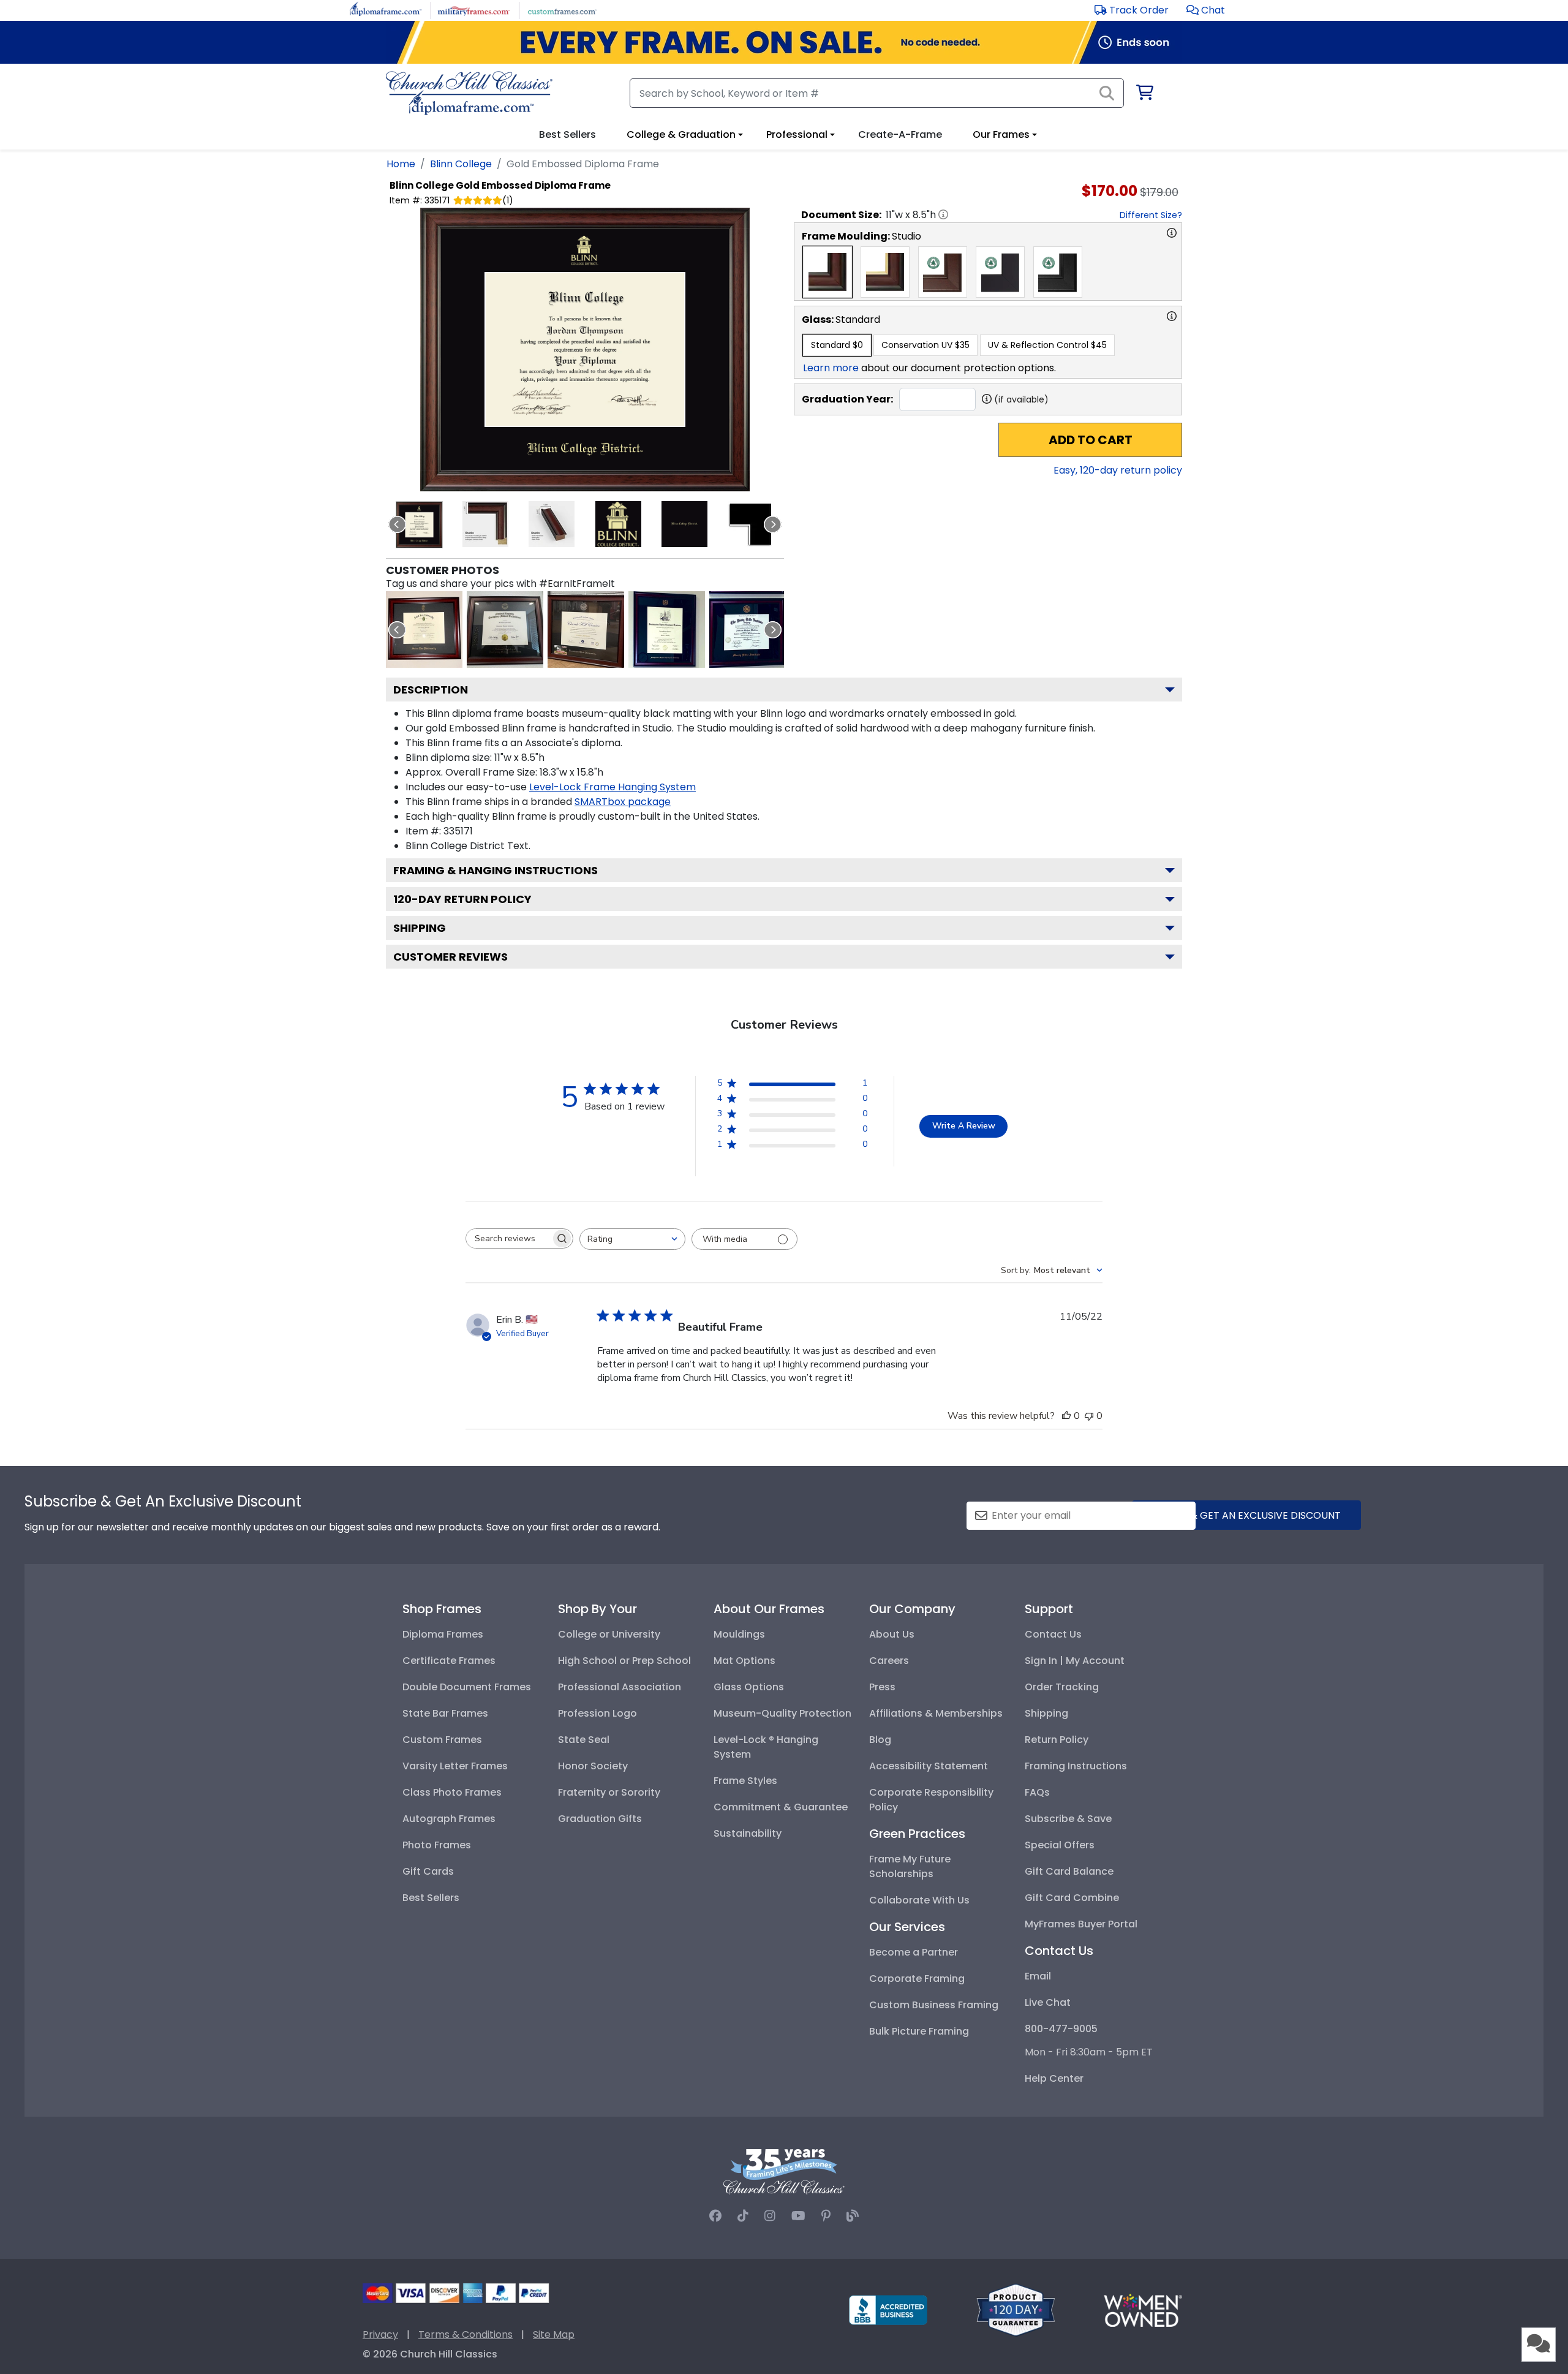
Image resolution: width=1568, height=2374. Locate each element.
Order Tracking (1062, 1687)
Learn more (831, 368)
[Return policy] (1016, 2309)
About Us (892, 1634)
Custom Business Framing (934, 2005)
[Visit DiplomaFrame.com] (386, 9)
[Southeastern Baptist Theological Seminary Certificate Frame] (667, 629)
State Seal (584, 1740)
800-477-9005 (1061, 2029)
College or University (609, 1634)
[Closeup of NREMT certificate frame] (505, 629)
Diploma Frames (443, 1634)
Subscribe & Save (1068, 1819)
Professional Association (620, 1687)
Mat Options (744, 1661)
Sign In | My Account (1075, 1661)
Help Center (1054, 2078)
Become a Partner (914, 1952)
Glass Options (749, 1687)
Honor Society (593, 1766)
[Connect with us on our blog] (853, 2216)
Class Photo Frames (452, 1792)
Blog (880, 1740)
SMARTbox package (623, 802)
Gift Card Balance (1069, 1871)
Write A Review (964, 1126)
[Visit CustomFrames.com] (562, 9)
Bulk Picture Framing (919, 2031)
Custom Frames (442, 1740)
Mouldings (739, 1634)
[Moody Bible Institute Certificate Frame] (748, 629)
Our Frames (1001, 134)
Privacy (380, 2334)
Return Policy (1057, 1740)
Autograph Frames (449, 1819)
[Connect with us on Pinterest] (826, 2216)
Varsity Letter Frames (455, 1766)
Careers (889, 1661)
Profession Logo (597, 1713)
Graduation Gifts (600, 1819)
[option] (827, 272)
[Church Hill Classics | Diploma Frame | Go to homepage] (469, 93)
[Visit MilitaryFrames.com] (474, 9)
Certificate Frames (449, 1661)
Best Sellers (431, 1898)
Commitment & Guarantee (781, 1807)
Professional (797, 134)
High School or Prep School (624, 1661)
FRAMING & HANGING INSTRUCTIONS (496, 870)
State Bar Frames (445, 1713)
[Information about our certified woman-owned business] (1143, 2309)
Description (431, 690)
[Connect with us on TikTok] (743, 2216)
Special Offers (1060, 1845)
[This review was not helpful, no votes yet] (1089, 1416)
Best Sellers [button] (567, 134)
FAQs (1037, 1792)
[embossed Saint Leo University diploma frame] (424, 629)
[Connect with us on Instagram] (770, 2216)
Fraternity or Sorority (609, 1792)
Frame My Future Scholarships (910, 1866)
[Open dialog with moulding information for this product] (1172, 233)
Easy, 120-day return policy (1118, 470)
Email (1038, 1976)
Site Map (554, 2334)
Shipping (420, 928)
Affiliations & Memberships (936, 1713)
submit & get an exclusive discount (1246, 1515)
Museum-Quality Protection (782, 1713)
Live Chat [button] (1048, 2002)
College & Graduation (681, 134)
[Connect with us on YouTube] (798, 2216)
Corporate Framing (917, 1979)
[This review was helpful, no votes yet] (1066, 1416)
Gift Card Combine (1072, 1898)
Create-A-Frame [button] (900, 134)
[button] (1206, 10)
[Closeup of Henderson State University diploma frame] (586, 629)
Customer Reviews (450, 957)
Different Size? (1151, 215)
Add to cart (1091, 440)
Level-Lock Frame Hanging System (612, 787)
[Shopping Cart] (1144, 95)
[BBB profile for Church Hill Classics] (888, 2309)
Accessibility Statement (929, 1766)
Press (882, 1687)
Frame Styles (745, 1781)
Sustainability (748, 1833)
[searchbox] (508, 1238)
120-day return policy (462, 899)
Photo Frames (437, 1845)
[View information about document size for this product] (943, 214)
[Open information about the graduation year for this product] (987, 399)
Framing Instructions (1076, 1766)
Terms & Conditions (466, 2334)
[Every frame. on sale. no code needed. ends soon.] (784, 42)
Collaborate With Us (919, 1900)
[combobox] (632, 1239)
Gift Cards (428, 1871)
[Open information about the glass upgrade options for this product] (1172, 316)
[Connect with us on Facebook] (715, 2216)
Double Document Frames (467, 1687)
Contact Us (1053, 1634)
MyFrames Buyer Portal (1081, 1924)
